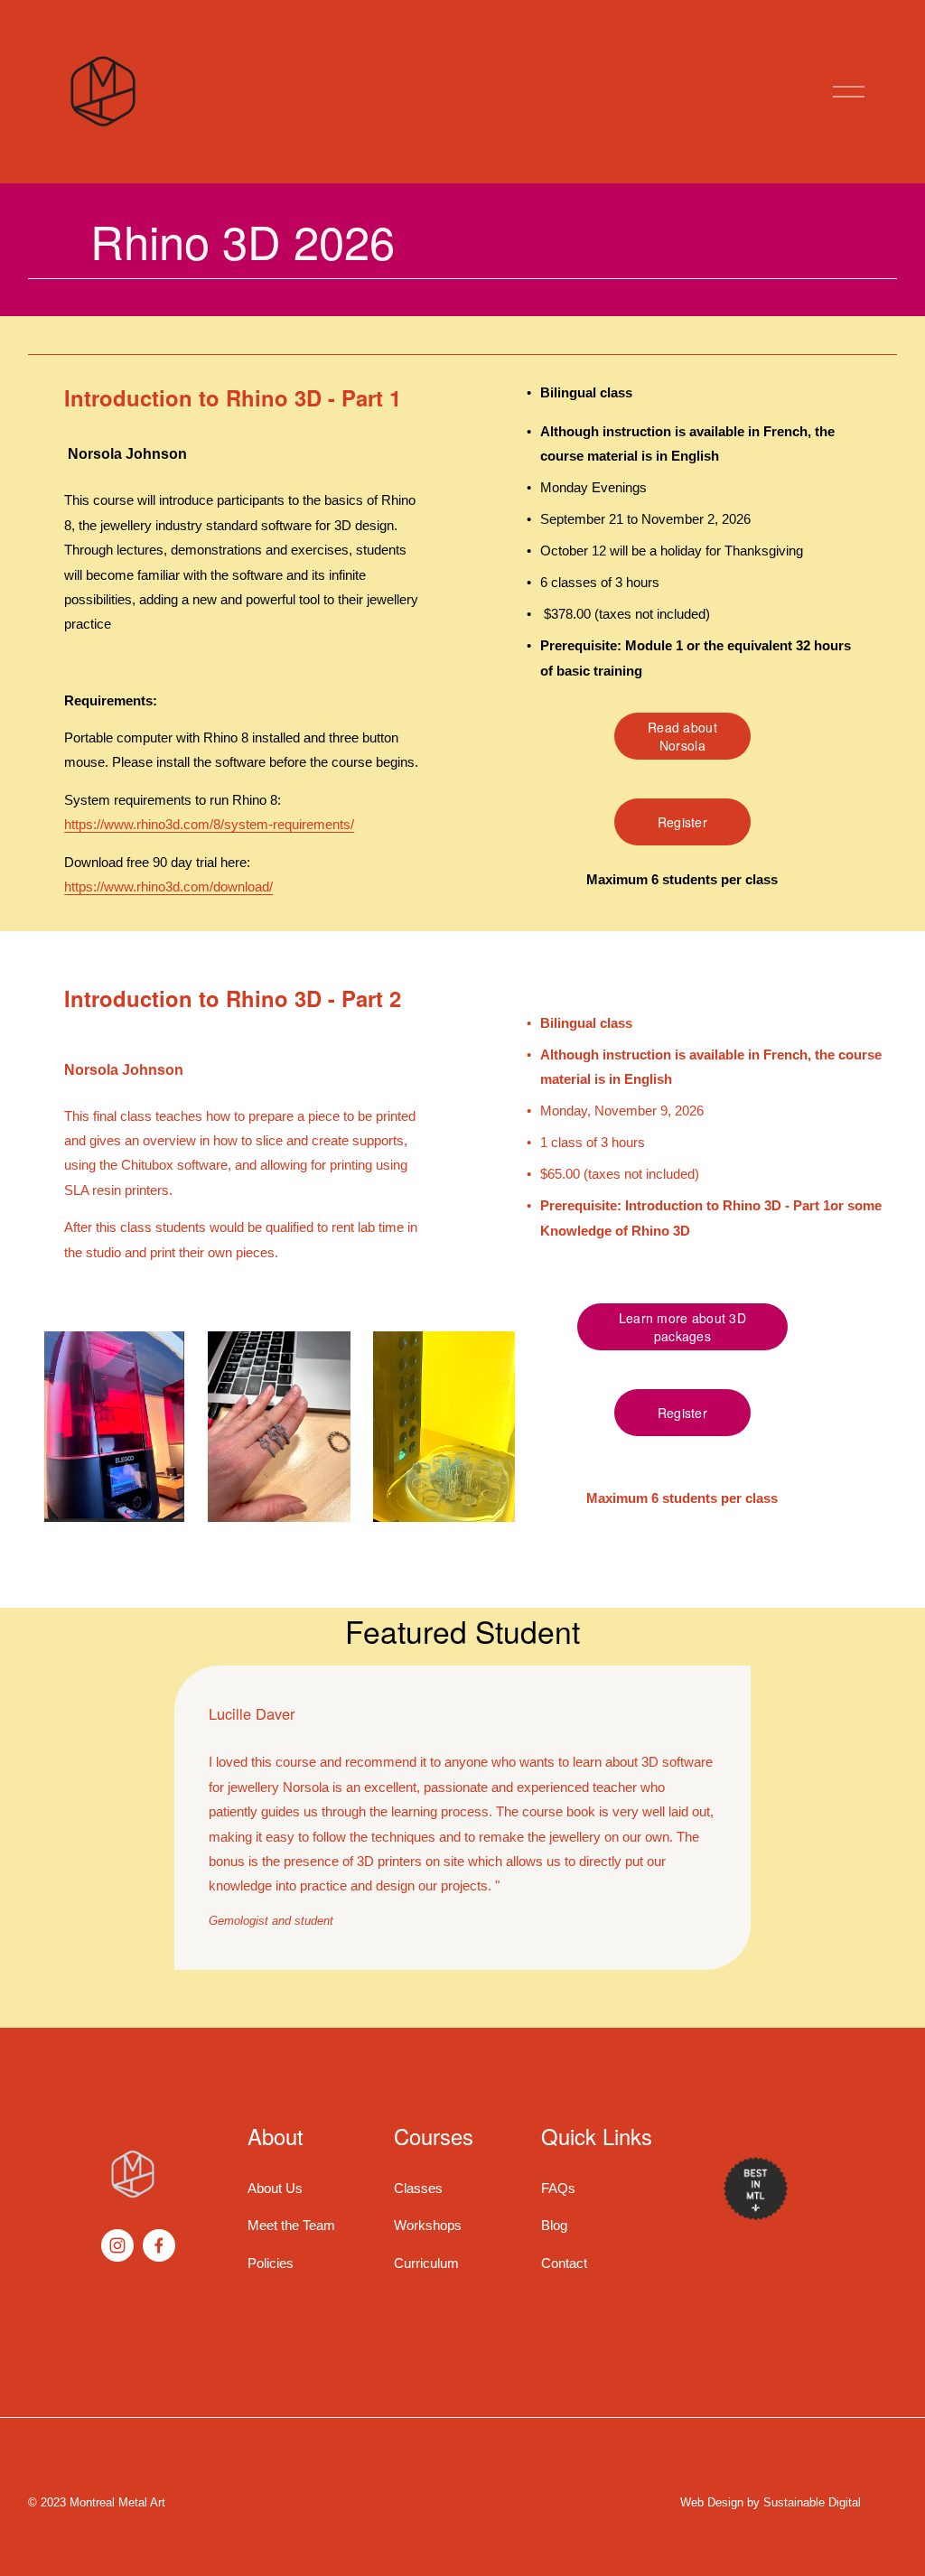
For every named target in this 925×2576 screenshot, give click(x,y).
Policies (271, 2263)
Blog (554, 2225)
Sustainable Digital (812, 2503)
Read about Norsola (682, 736)
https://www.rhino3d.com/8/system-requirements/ (209, 824)
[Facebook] (159, 2245)
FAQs (558, 2188)
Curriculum (426, 2263)
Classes (418, 2188)
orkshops (434, 2225)
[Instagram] (117, 2245)
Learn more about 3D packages (682, 1327)
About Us (275, 2188)
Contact (564, 2263)
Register (682, 822)
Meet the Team (291, 2225)
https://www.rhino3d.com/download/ (168, 887)
